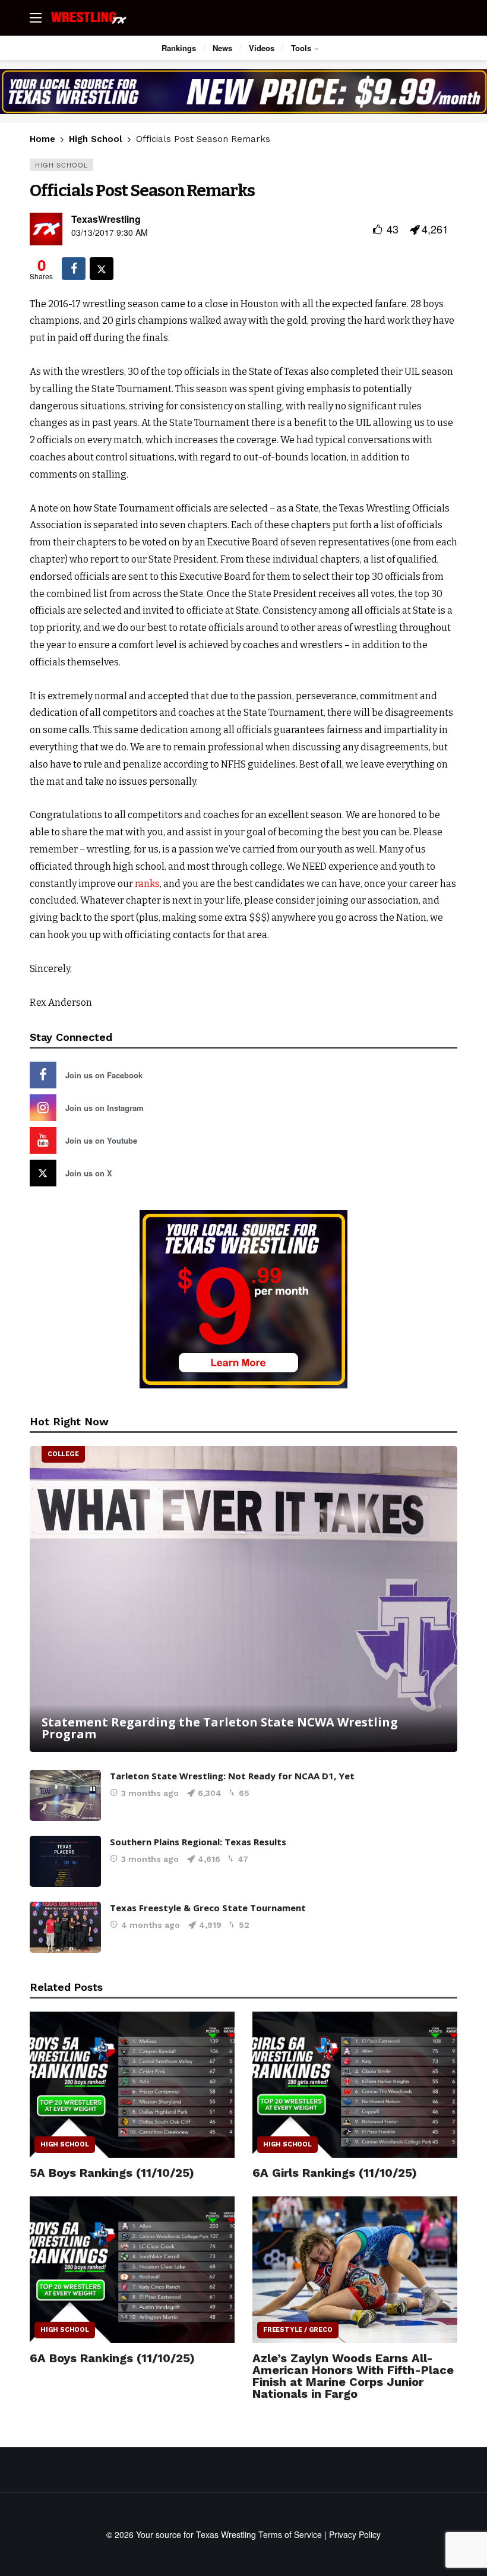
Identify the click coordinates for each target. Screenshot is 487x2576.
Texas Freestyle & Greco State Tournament (208, 1908)
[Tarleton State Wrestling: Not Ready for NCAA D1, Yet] (65, 1795)
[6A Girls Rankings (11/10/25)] (355, 2085)
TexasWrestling (106, 219)
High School (61, 165)
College (63, 1454)
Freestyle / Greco (298, 2330)
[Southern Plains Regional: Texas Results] (65, 1861)
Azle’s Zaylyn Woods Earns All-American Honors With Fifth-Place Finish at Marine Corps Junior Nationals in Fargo (353, 2376)
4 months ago (151, 1925)
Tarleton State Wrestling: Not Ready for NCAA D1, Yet (232, 1776)
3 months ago (150, 1793)
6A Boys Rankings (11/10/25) (112, 2358)
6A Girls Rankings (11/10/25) (335, 2173)
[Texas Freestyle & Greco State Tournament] (65, 1927)
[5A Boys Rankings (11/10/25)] (132, 2085)
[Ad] (243, 91)
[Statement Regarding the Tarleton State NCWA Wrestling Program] (243, 1599)
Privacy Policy (355, 2534)
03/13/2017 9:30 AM (110, 232)
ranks (147, 884)
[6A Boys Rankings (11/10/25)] (132, 2270)
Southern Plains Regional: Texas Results (198, 1842)
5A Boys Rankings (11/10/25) (112, 2173)
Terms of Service (290, 2534)
